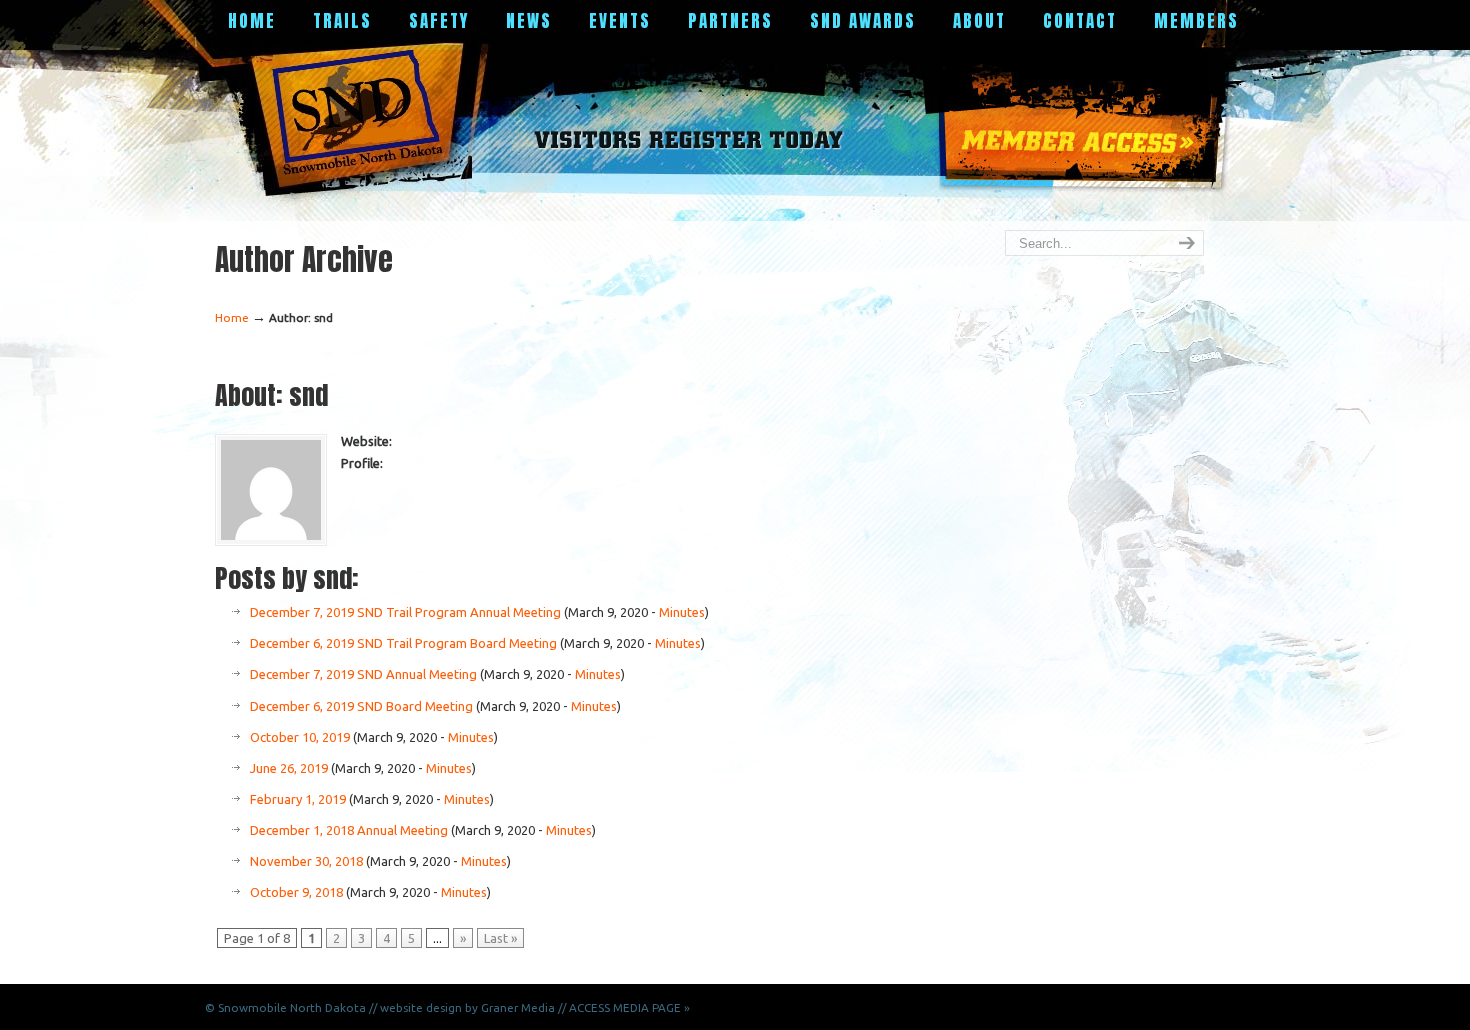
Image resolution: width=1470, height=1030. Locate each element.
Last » (500, 938)
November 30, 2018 (306, 861)
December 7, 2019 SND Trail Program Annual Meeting (405, 612)
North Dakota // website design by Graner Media (422, 1007)
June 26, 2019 (289, 768)
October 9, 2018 (296, 892)
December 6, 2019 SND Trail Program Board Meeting (403, 643)
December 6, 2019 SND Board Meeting (361, 706)
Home (232, 317)
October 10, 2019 (300, 737)
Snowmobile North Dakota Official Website (364, 115)
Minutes (682, 612)
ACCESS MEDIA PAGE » (629, 1007)
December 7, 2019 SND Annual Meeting (363, 674)
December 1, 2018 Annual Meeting (349, 830)
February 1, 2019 (298, 799)
